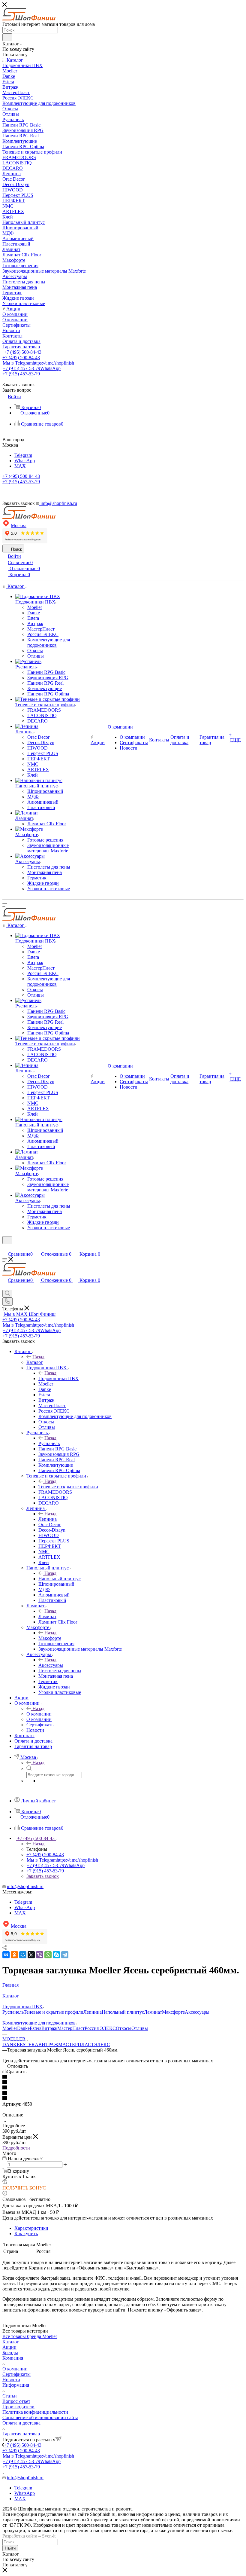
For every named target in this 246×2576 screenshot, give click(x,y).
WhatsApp (25, 461)
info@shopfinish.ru (25, 1886)
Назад (38, 1357)
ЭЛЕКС (102, 2044)
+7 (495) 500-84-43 (23, 352)
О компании (39, 1714)
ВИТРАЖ (48, 2044)
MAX (20, 466)
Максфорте (50, 1638)
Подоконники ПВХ (58, 1378)
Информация (16, 2385)
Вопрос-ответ (16, 2401)
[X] (31, 1955)
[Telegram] (65, 1955)
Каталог (35, 1362)
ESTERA (29, 2044)
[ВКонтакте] (6, 1955)
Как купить (26, 2234)
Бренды (10, 2353)
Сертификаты (16, 2374)
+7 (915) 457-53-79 (32, 368)
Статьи (10, 2396)
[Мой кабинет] (5, 1248)
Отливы (140, 2028)
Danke (23, 2028)
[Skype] (56, 1955)
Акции (9, 2347)
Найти (10, 2548)
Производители (18, 2407)
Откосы (124, 2028)
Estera (36, 2028)
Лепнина (48, 1519)
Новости (11, 2380)
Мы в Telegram (38, 363)
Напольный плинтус (60, 1579)
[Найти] (7, 37)
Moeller (10, 2028)
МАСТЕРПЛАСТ (76, 2044)
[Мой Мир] (23, 1955)
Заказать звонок (43, 1876)
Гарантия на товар (21, 2434)
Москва (19, 526)
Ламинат (47, 1616)
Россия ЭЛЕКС (100, 2028)
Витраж (49, 2028)
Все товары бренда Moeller (30, 2336)
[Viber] (40, 1955)
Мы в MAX (30, 1314)
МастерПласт (71, 2028)
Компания (13, 2358)
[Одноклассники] (14, 1955)
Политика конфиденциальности (35, 2412)
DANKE (11, 2044)
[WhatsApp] (48, 1955)
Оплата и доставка (21, 2423)
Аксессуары (51, 1665)
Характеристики (31, 2228)
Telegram (23, 455)
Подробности (16, 2148)
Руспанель (49, 1443)
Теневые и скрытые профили (68, 1487)
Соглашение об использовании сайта (40, 2417)
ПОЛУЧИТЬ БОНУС (24, 2188)
